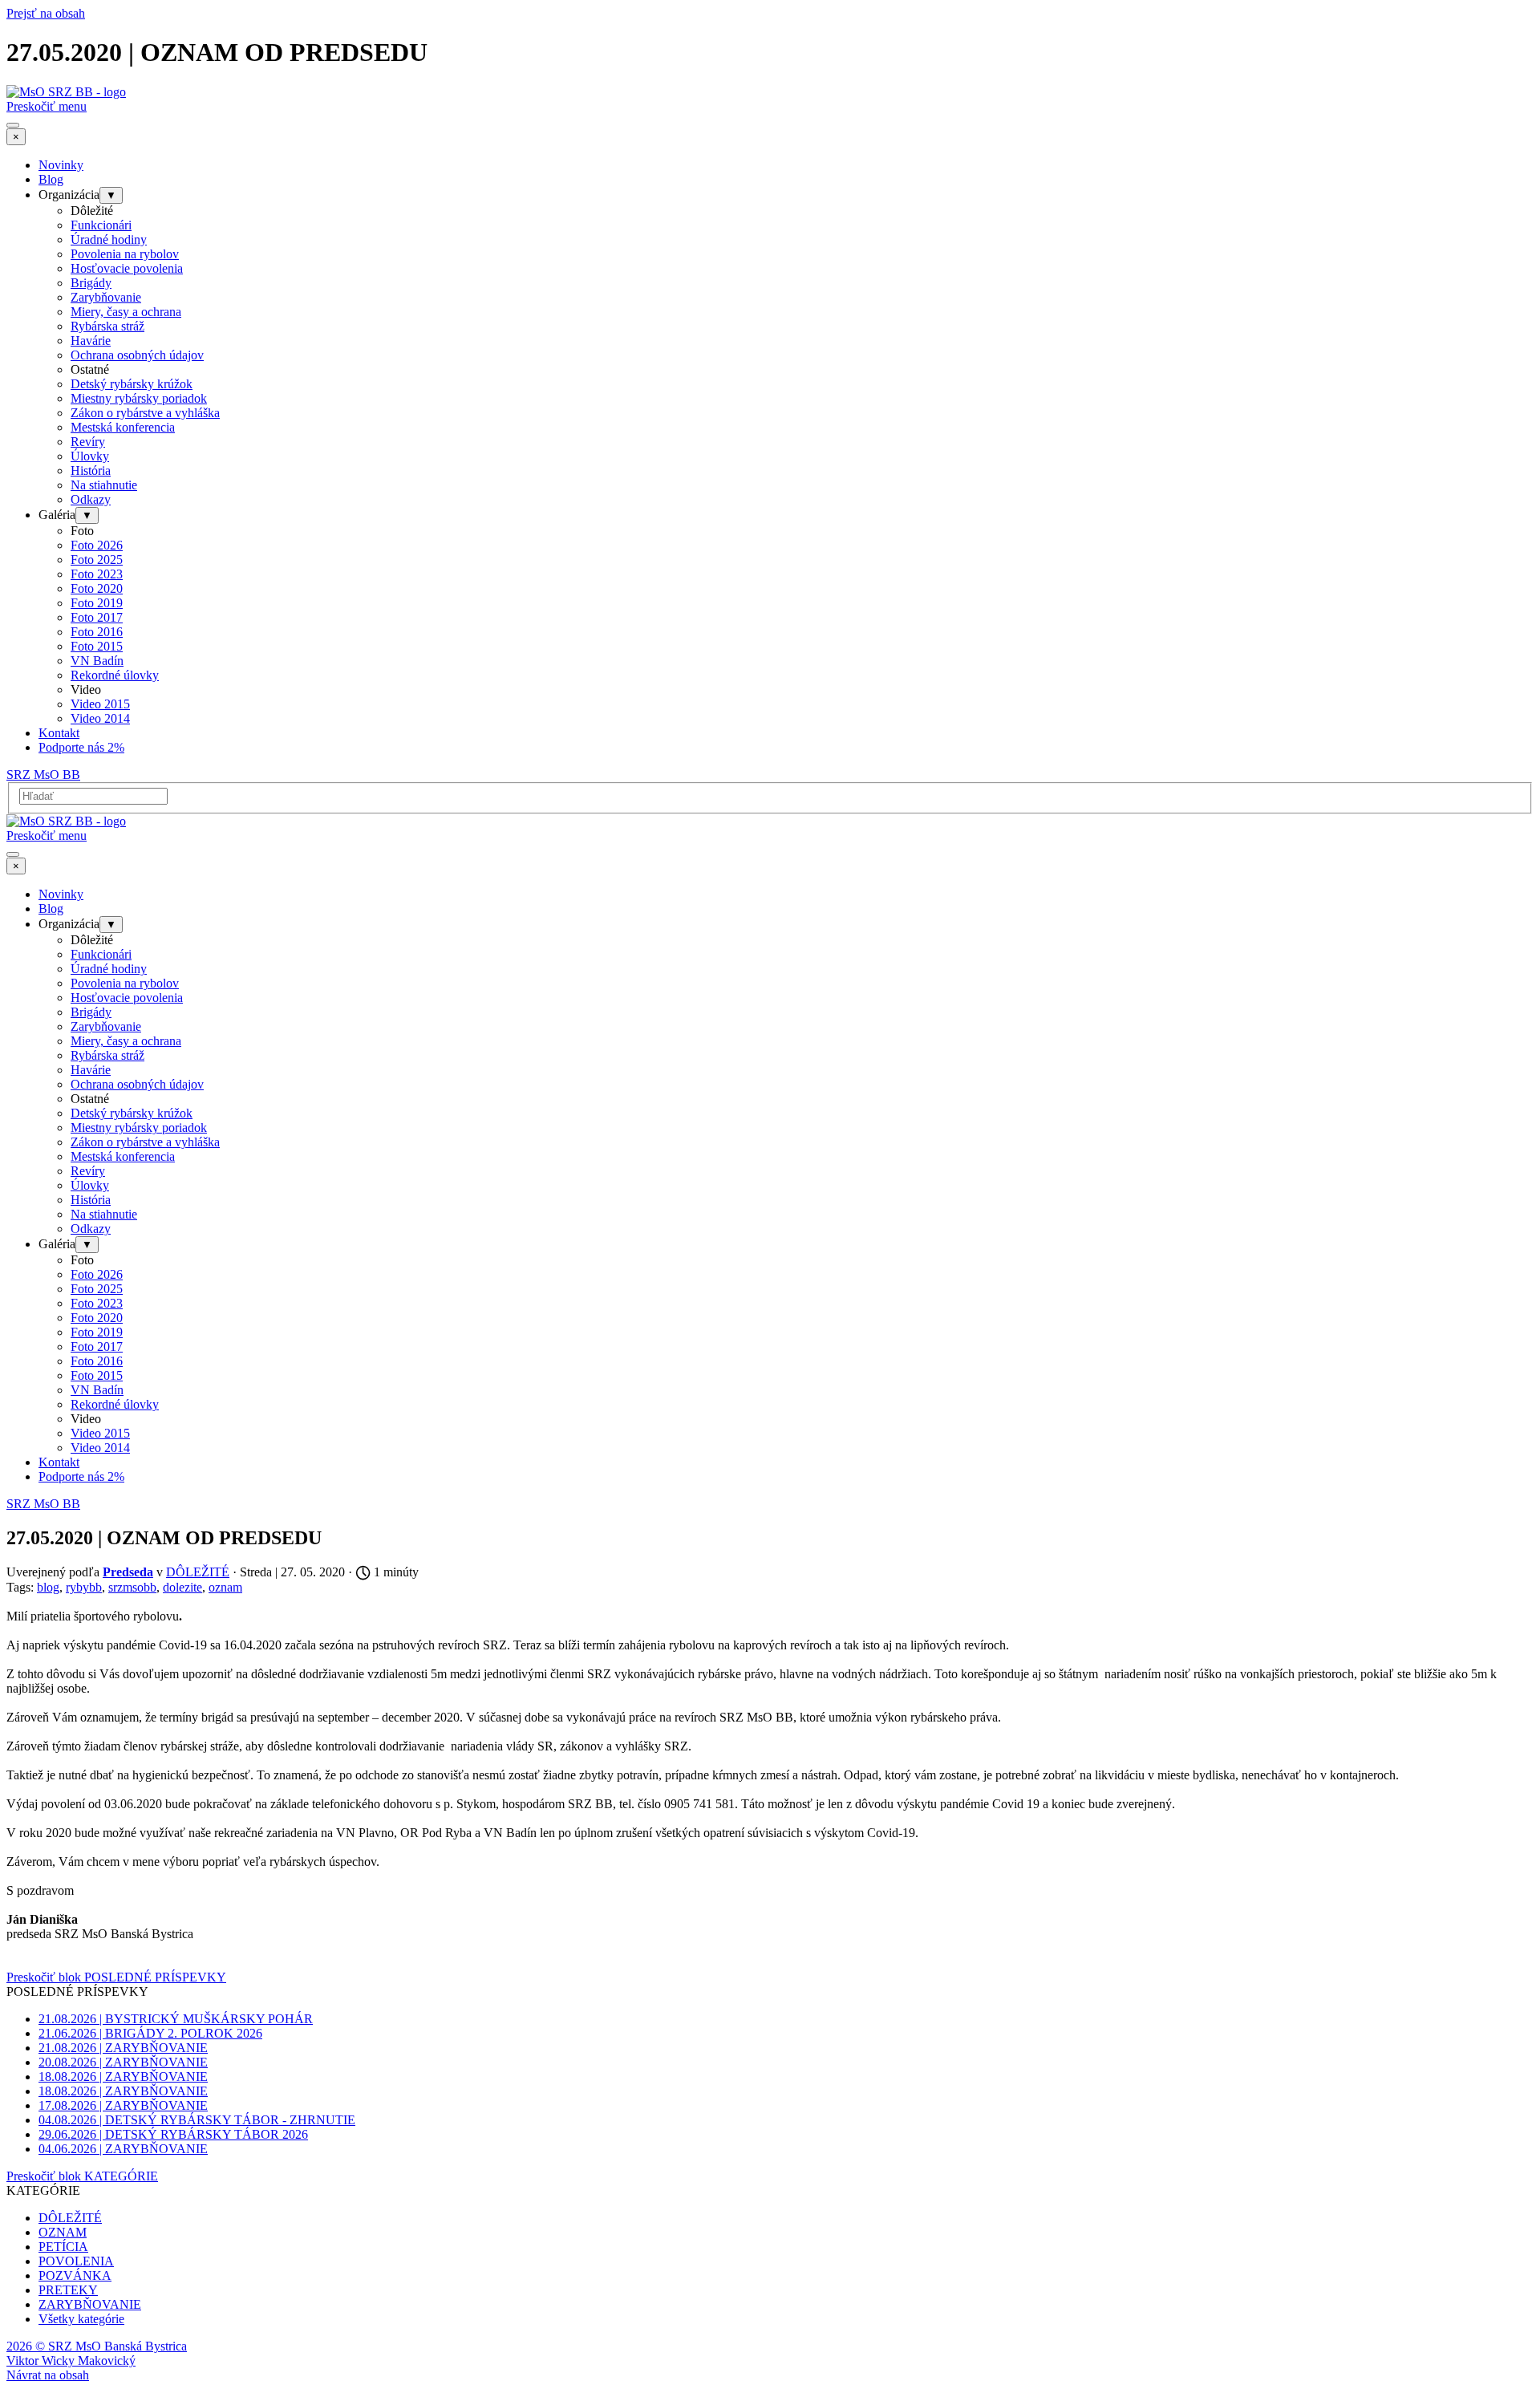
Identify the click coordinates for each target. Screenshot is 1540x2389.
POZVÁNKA (75, 2275)
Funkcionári (101, 225)
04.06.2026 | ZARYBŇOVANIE (123, 2149)
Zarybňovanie (106, 297)
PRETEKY (68, 2290)
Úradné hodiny (109, 239)
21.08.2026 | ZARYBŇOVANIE (123, 2048)
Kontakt (59, 733)
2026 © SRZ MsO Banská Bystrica (97, 2346)
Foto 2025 (97, 560)
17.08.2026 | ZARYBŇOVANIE (123, 2105)
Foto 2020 (97, 588)
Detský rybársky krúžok (132, 384)
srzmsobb (132, 1587)
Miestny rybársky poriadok (139, 398)
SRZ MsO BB (43, 775)
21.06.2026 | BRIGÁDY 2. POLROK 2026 (150, 2033)
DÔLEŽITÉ (70, 2218)
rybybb (84, 1587)
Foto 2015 (97, 646)
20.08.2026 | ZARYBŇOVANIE (123, 2062)
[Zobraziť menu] (13, 125)
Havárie (91, 341)
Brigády (91, 283)
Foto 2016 (97, 632)
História (91, 470)
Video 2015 (100, 704)
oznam (225, 1587)
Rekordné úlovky (115, 675)
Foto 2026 (97, 545)
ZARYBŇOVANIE (90, 2304)
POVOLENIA (76, 2261)
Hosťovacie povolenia (127, 268)
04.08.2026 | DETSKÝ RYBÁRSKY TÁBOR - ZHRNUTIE (197, 2120)
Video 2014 (100, 718)
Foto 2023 (97, 574)
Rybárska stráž (107, 326)
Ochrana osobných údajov (137, 355)
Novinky (61, 165)
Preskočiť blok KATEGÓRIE (82, 2176)
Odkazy (91, 499)
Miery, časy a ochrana (126, 312)
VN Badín (97, 661)
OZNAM (63, 2232)
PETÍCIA (63, 2247)
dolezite (182, 1587)
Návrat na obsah (48, 2375)
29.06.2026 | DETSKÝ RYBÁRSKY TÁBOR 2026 (173, 2134)
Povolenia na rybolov (125, 254)
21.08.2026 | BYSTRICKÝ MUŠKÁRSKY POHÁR (176, 2019)
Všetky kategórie (81, 2319)
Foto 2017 (97, 617)
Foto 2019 (97, 603)
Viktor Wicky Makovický (71, 2361)
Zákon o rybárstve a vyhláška (145, 413)
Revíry (88, 442)
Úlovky (90, 456)
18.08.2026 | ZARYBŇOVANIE (123, 2077)
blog (48, 1587)
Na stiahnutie (104, 485)
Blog (51, 179)
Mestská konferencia (123, 427)
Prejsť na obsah (46, 13)
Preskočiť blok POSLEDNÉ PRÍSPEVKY (116, 1977)
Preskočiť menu (47, 106)
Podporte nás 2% (81, 747)
